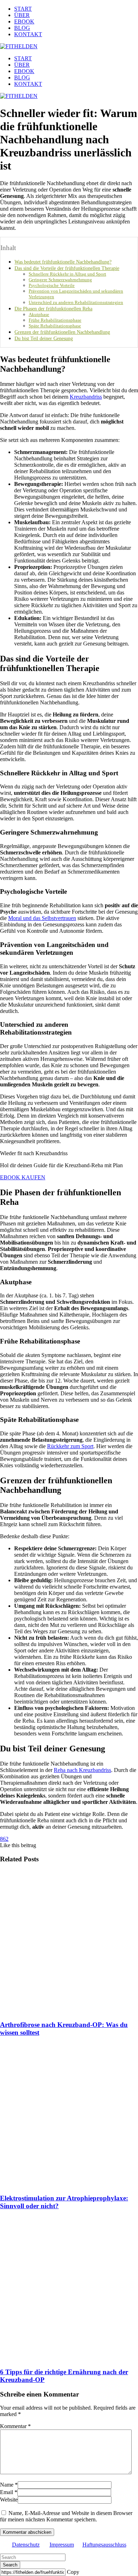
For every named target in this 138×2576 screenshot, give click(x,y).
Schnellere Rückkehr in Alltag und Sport (67, 274)
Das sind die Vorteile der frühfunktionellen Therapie (67, 268)
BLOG (22, 28)
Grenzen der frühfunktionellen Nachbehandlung (62, 332)
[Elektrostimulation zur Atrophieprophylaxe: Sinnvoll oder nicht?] (69, 2116)
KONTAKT (28, 34)
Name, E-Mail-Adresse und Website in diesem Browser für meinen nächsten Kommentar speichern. (66, 2516)
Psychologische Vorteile (52, 285)
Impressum (62, 2545)
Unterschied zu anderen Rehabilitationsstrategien (76, 302)
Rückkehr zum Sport (70, 1446)
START (23, 9)
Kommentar (15, 2426)
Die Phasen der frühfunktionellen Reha (53, 309)
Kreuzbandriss (86, 397)
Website (9, 2500)
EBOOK (24, 21)
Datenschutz (26, 2545)
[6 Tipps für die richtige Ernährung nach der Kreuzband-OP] (69, 2289)
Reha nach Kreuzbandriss (82, 1770)
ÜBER (22, 15)
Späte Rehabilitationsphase (55, 326)
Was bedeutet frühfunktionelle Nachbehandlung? (63, 262)
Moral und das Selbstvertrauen (42, 918)
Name (7, 2485)
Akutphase (39, 314)
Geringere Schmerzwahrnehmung (60, 280)
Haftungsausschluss (104, 2545)
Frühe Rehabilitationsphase (55, 320)
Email (7, 2492)
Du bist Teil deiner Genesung (44, 338)
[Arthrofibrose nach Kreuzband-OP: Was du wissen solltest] (69, 1942)
